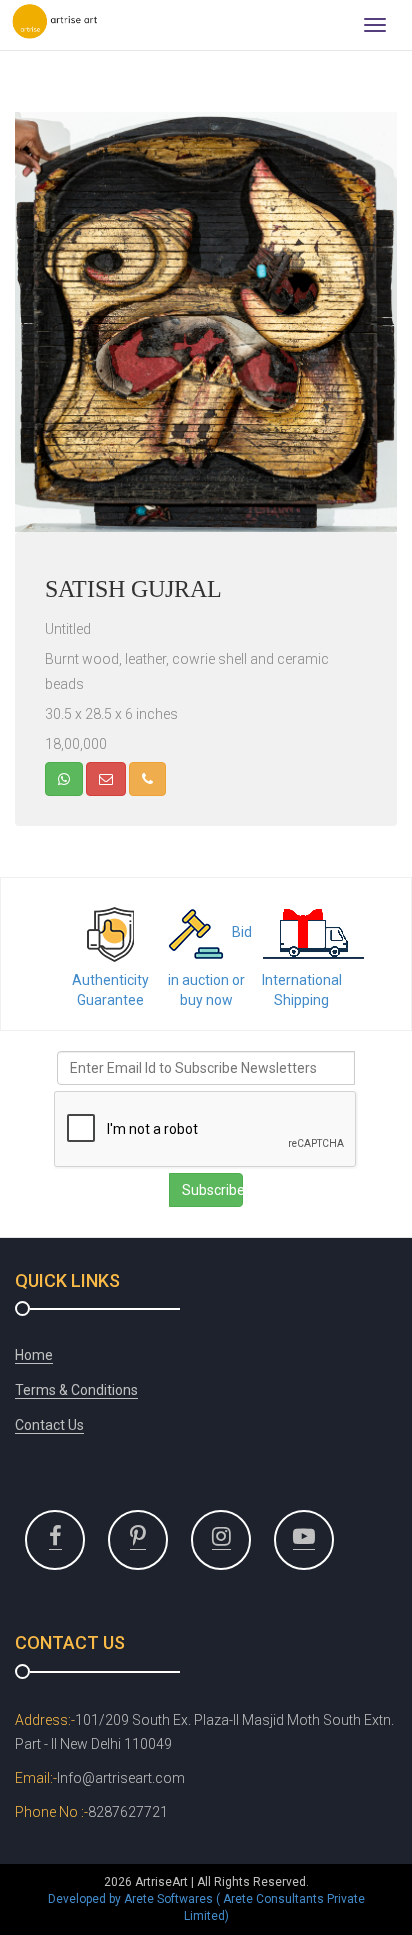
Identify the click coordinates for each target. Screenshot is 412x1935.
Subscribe (212, 1190)
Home (34, 1355)
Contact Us (49, 1425)
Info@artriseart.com (121, 1778)
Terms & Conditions (76, 1390)
